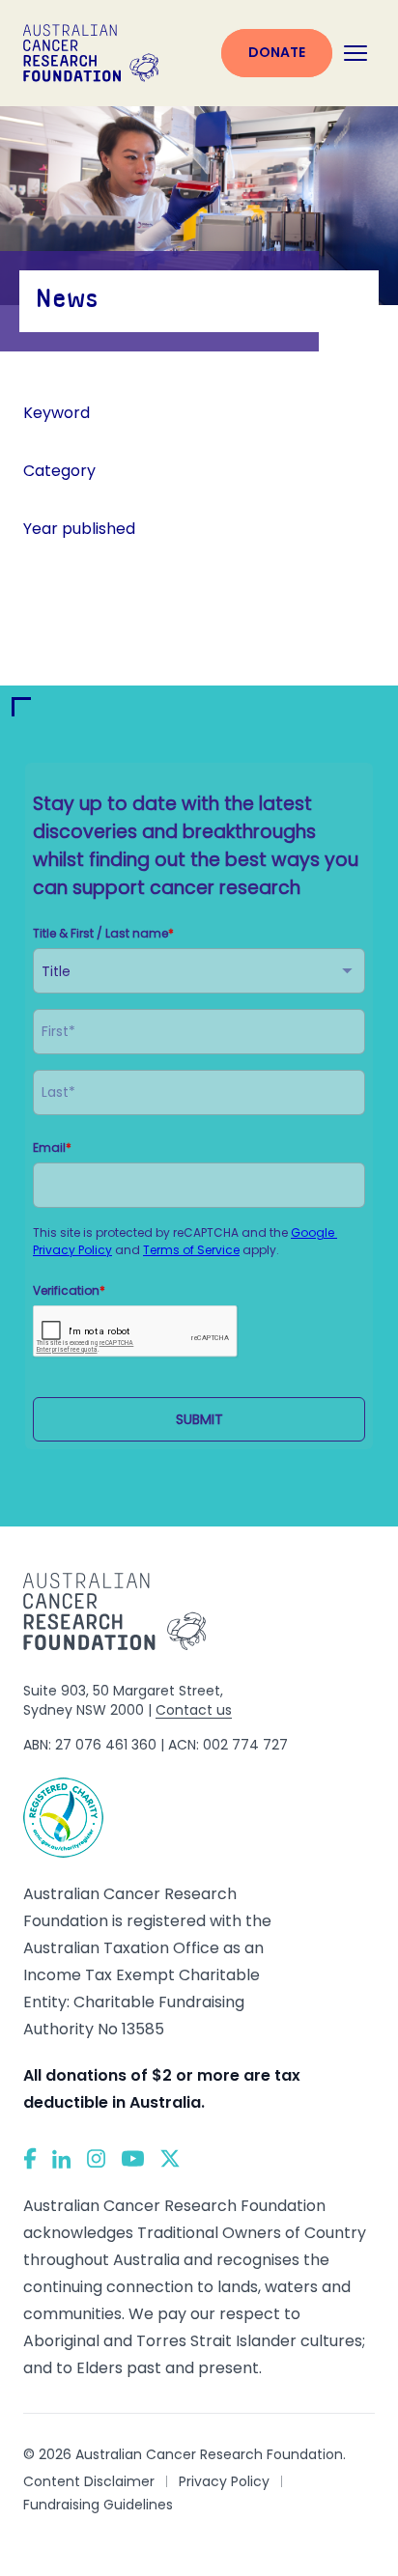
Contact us (194, 1710)
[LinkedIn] (62, 2159)
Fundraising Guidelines (98, 2505)
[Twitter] (170, 2158)
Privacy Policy (224, 2481)
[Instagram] (96, 2159)
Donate (277, 52)
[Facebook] (30, 2158)
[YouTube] (133, 2158)
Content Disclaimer (89, 2481)
